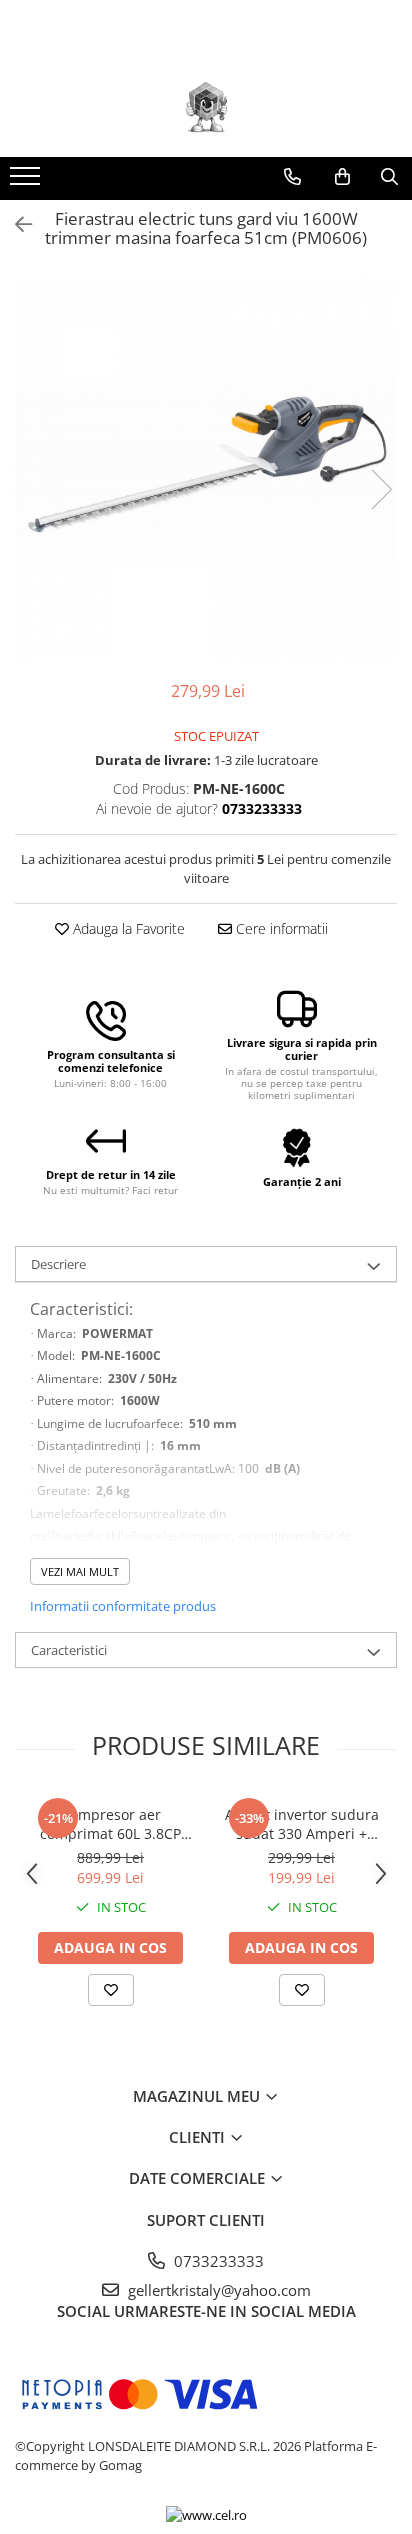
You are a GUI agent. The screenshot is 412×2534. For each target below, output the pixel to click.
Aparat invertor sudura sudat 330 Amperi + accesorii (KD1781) (302, 1824)
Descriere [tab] (58, 1264)
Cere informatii (280, 928)
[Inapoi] (15, 224)
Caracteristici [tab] (69, 1650)
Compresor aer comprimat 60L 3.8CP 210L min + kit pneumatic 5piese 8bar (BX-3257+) (110, 1824)
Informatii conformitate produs (123, 1606)
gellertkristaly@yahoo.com (217, 2290)
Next (381, 489)
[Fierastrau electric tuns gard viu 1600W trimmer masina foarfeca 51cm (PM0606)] (206, 469)
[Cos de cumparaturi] (342, 177)
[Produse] (27, 182)
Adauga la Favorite (127, 928)
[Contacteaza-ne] (292, 177)
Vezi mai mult (80, 1571)
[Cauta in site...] (389, 177)
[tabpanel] (206, 469)
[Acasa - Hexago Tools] (206, 107)
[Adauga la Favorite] (111, 1990)
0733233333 (217, 2261)
